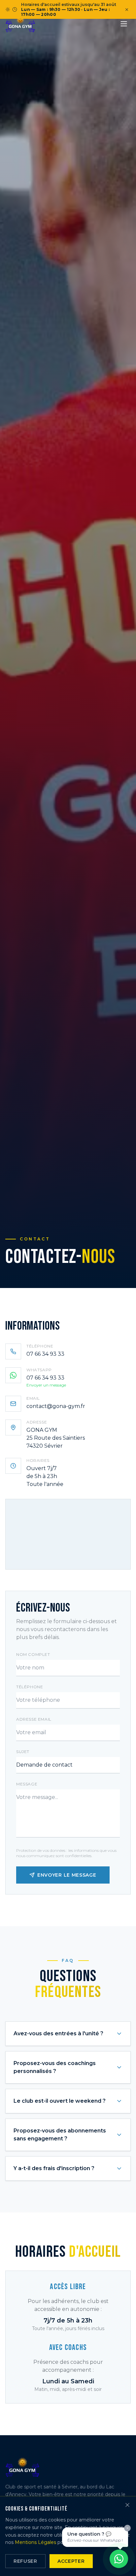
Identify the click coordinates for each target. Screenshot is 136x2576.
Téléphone (30, 1687)
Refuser (25, 2561)
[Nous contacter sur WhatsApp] (119, 2559)
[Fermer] (127, 2505)
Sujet (23, 1752)
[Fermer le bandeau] (127, 10)
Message (27, 1784)
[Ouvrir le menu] (124, 24)
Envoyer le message (67, 1875)
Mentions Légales (35, 2542)
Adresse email (34, 1719)
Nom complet (33, 1654)
